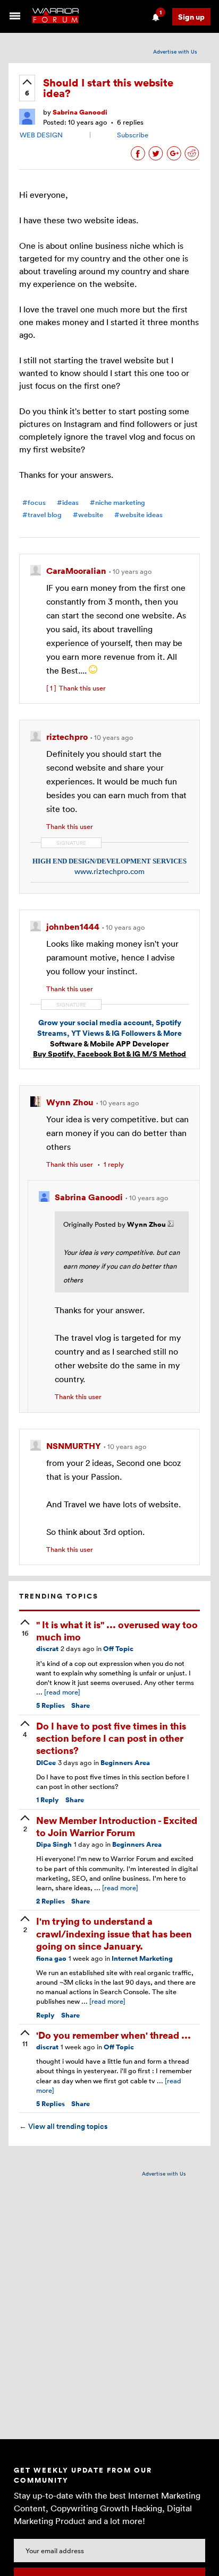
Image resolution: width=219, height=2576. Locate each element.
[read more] (62, 1692)
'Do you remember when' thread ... (113, 2035)
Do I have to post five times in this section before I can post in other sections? (111, 1738)
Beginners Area (125, 1763)
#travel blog (42, 515)
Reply (48, 1800)
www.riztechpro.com (109, 871)
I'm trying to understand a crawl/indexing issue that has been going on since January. (114, 1933)
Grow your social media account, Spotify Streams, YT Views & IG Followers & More (109, 1028)
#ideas (68, 503)
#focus (34, 503)
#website (88, 515)
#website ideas (138, 515)
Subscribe (133, 135)
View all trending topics (63, 2126)
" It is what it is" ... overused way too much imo (117, 1630)
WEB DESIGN (41, 135)
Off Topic (118, 1649)
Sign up (191, 17)
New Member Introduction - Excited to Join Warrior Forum (117, 1826)
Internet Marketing (142, 1958)
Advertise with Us (175, 51)
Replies (50, 1705)
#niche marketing (117, 503)
